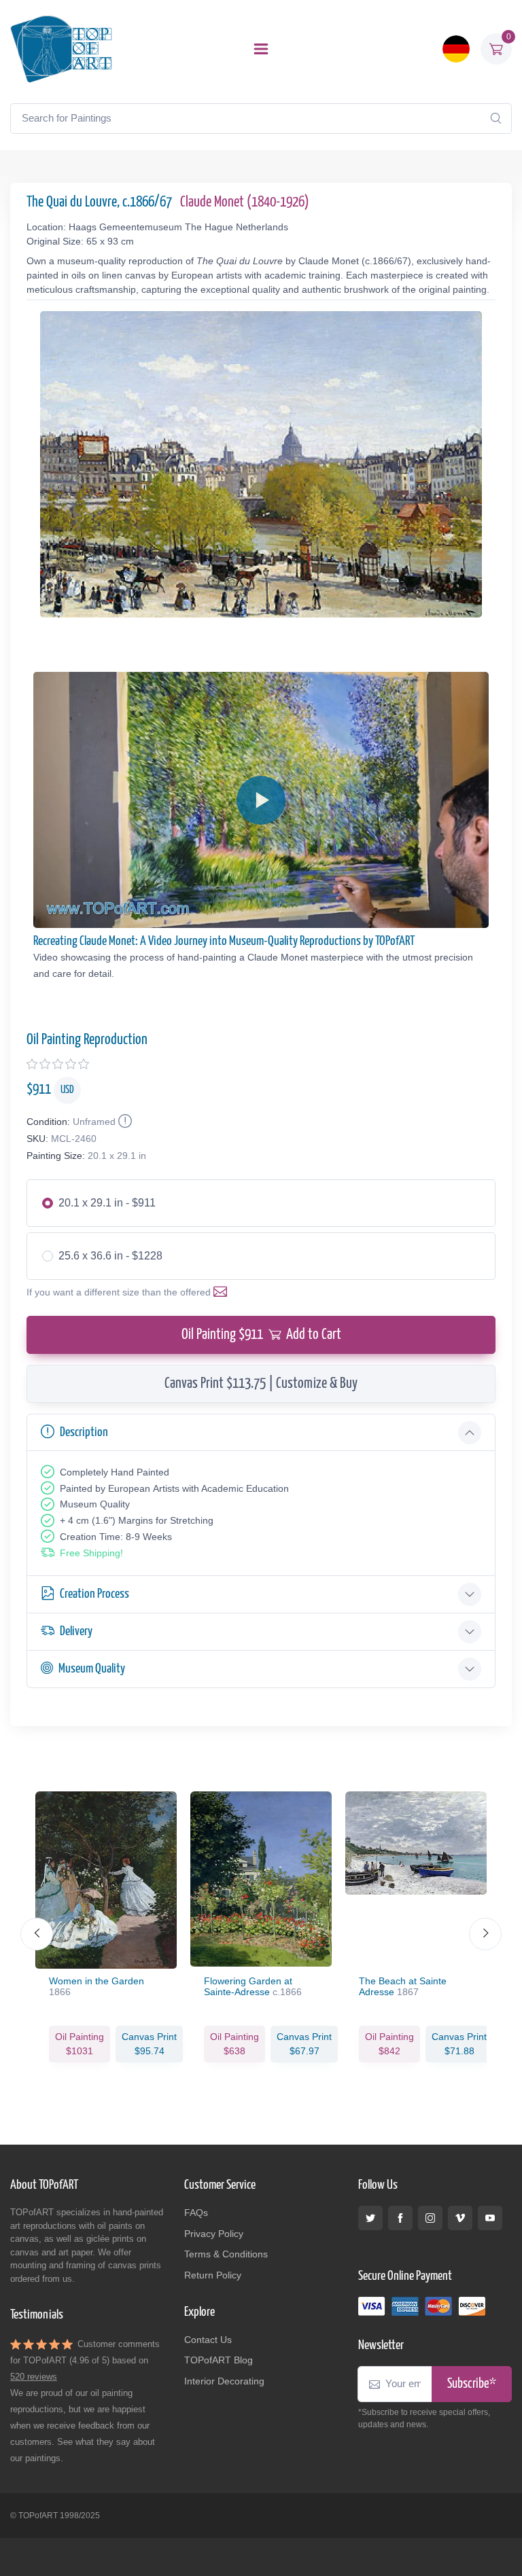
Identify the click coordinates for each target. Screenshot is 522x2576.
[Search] (495, 118)
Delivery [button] (76, 1631)
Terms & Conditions (226, 2254)
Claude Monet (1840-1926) (245, 202)
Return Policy (213, 2275)
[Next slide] (485, 1934)
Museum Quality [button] (92, 1669)
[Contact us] (223, 1292)
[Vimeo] (460, 2218)
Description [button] (84, 1432)
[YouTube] (490, 2218)
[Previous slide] (37, 1934)
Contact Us (208, 2340)
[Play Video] (261, 800)
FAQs (196, 2213)
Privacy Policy (214, 2234)
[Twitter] (370, 2218)
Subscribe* (472, 2384)
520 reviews (34, 2377)
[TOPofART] (61, 49)
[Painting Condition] (124, 1122)
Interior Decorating (224, 2381)
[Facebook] (400, 2218)
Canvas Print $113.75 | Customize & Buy (261, 1384)
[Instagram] (430, 2218)
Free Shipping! (91, 1553)
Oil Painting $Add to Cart (261, 1335)
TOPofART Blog (219, 2360)
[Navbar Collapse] (261, 49)
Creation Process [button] (94, 1594)
